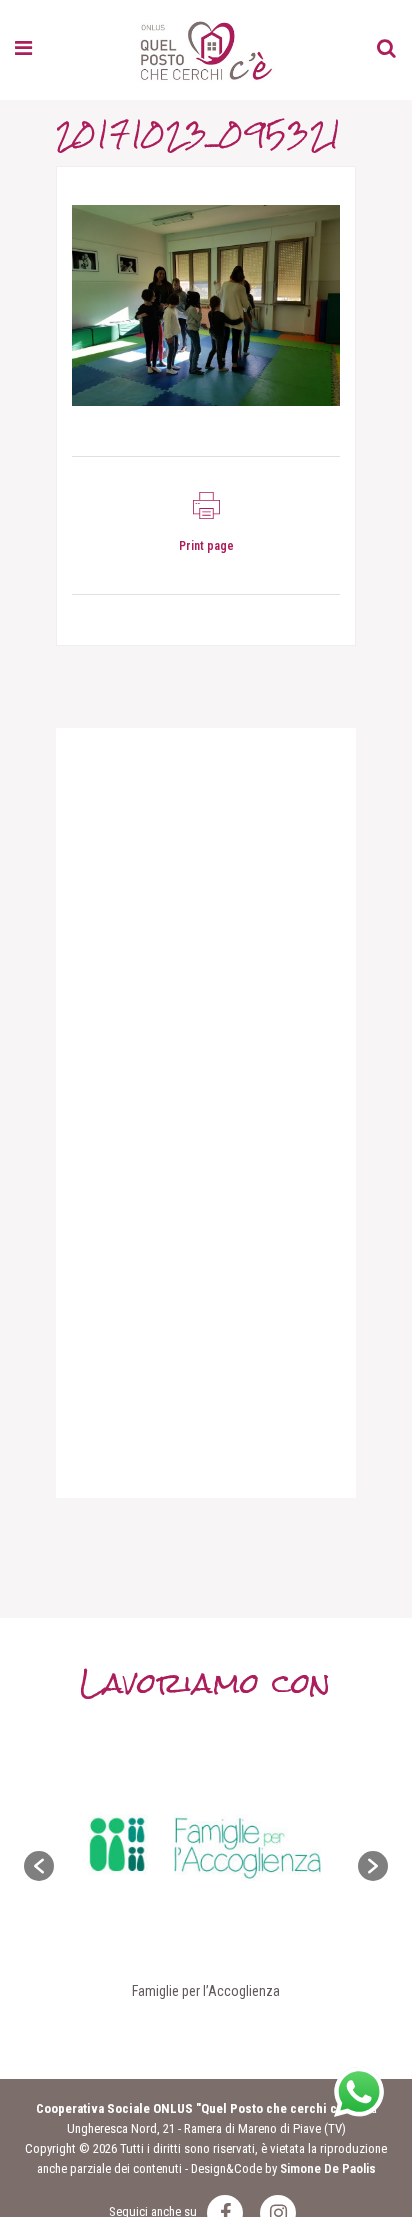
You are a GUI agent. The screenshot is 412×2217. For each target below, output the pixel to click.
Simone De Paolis (328, 2168)
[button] (39, 1866)
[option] (206, 1866)
